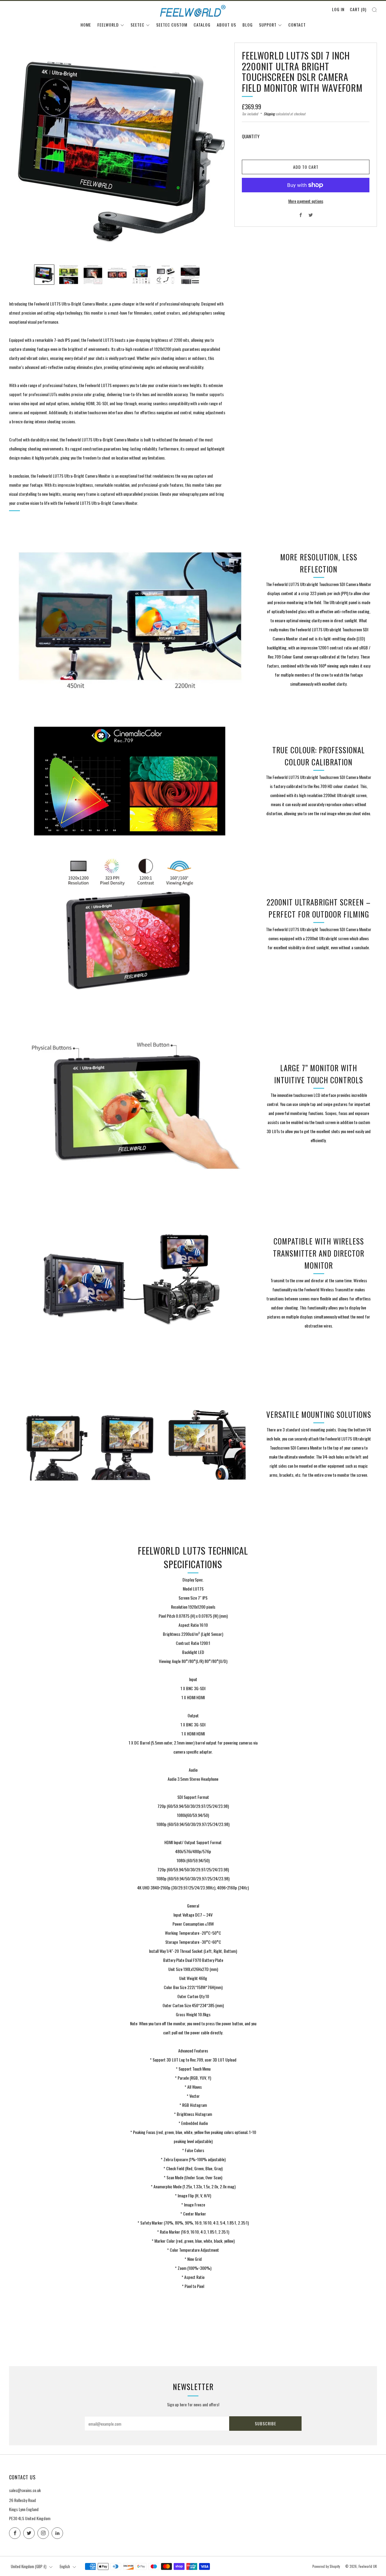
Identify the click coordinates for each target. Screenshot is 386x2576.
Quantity (251, 136)
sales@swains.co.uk (25, 2490)
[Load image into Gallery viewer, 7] (190, 275)
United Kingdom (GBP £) (29, 2566)
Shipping (269, 114)
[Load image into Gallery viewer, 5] (142, 275)
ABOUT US (226, 25)
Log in (338, 9)
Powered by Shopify (326, 2566)
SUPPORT (268, 25)
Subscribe (266, 2423)
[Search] (374, 10)
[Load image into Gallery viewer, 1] (44, 275)
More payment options (306, 201)
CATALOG (202, 25)
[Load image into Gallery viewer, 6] (166, 275)
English (65, 2566)
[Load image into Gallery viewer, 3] (93, 275)
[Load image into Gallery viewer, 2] (69, 275)
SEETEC (138, 25)
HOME (86, 25)
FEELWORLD (108, 25)
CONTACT (297, 25)
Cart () (358, 9)
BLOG (248, 25)
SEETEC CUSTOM (172, 25)
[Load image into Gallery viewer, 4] (117, 275)
